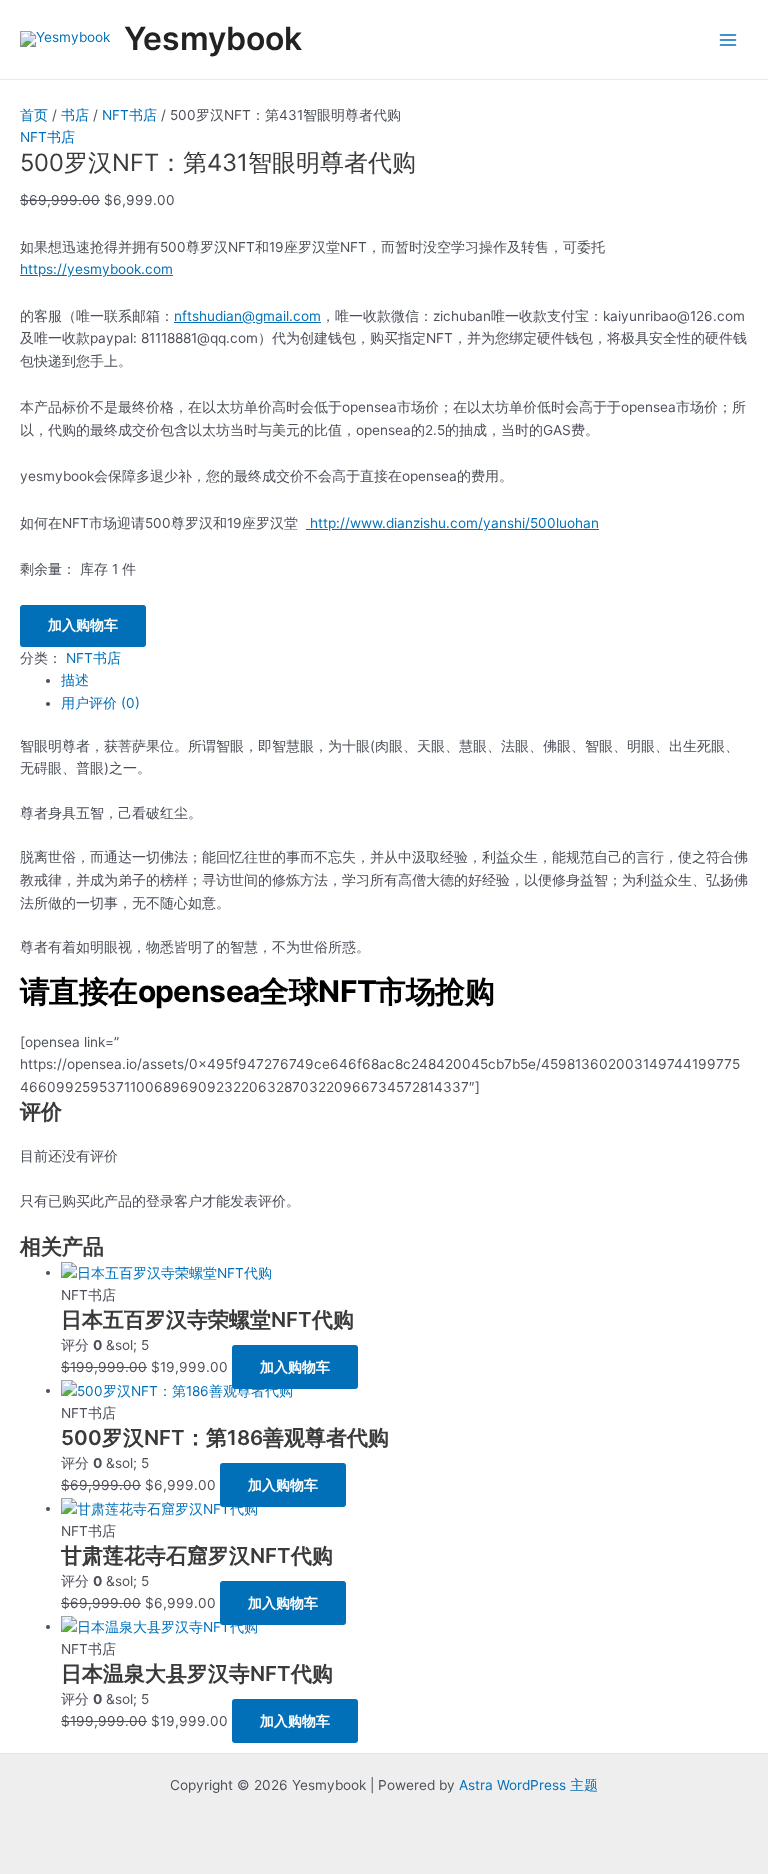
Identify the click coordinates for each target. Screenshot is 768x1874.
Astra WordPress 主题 (528, 1785)
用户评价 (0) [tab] (100, 703)
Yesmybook (213, 38)
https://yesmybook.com (96, 269)
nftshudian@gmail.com (247, 316)
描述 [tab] (75, 680)
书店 (75, 115)
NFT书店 (129, 115)
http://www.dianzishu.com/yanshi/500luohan (452, 523)
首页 (34, 115)
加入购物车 (83, 625)
